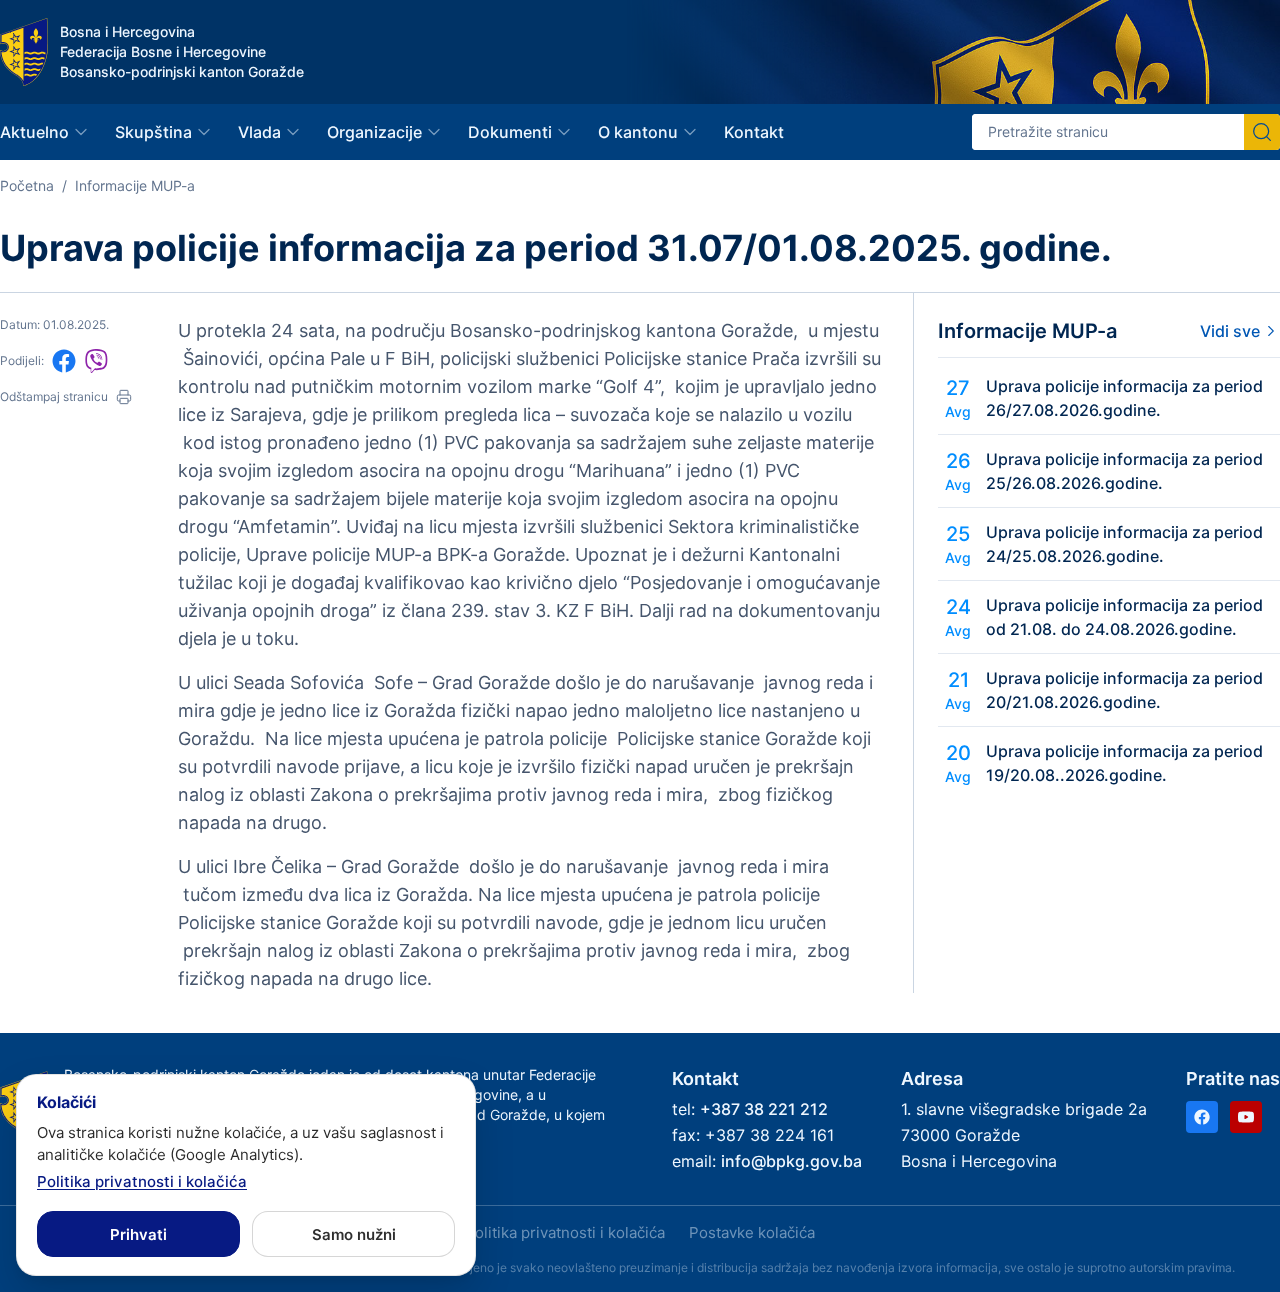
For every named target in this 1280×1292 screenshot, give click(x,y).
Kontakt (754, 132)
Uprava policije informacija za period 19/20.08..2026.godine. (1124, 763)
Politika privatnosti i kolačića (565, 1232)
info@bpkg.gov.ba (791, 1161)
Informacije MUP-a (135, 185)
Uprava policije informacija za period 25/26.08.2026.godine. (1124, 471)
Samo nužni (354, 1234)
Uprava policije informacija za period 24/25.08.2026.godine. (1124, 544)
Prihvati (138, 1234)
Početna (27, 185)
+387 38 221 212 (764, 1109)
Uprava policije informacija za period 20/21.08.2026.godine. (1124, 690)
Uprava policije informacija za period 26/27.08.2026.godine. (1124, 398)
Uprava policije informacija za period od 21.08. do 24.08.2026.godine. (1124, 617)
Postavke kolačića (752, 1232)
